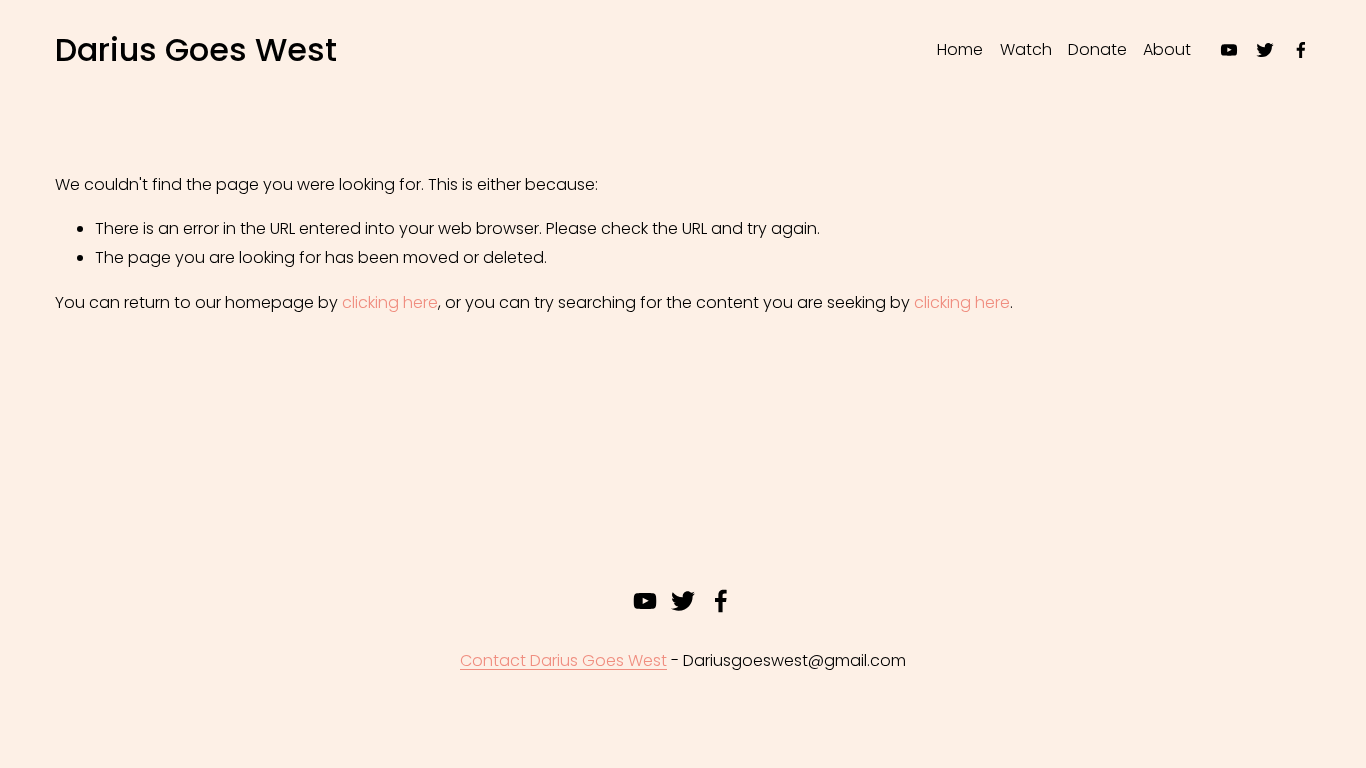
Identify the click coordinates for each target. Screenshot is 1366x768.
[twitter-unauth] (1265, 50)
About (1167, 49)
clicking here (390, 302)
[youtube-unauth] (1229, 50)
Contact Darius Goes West (563, 660)
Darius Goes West (196, 49)
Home (960, 49)
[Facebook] (1301, 50)
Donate (1097, 49)
